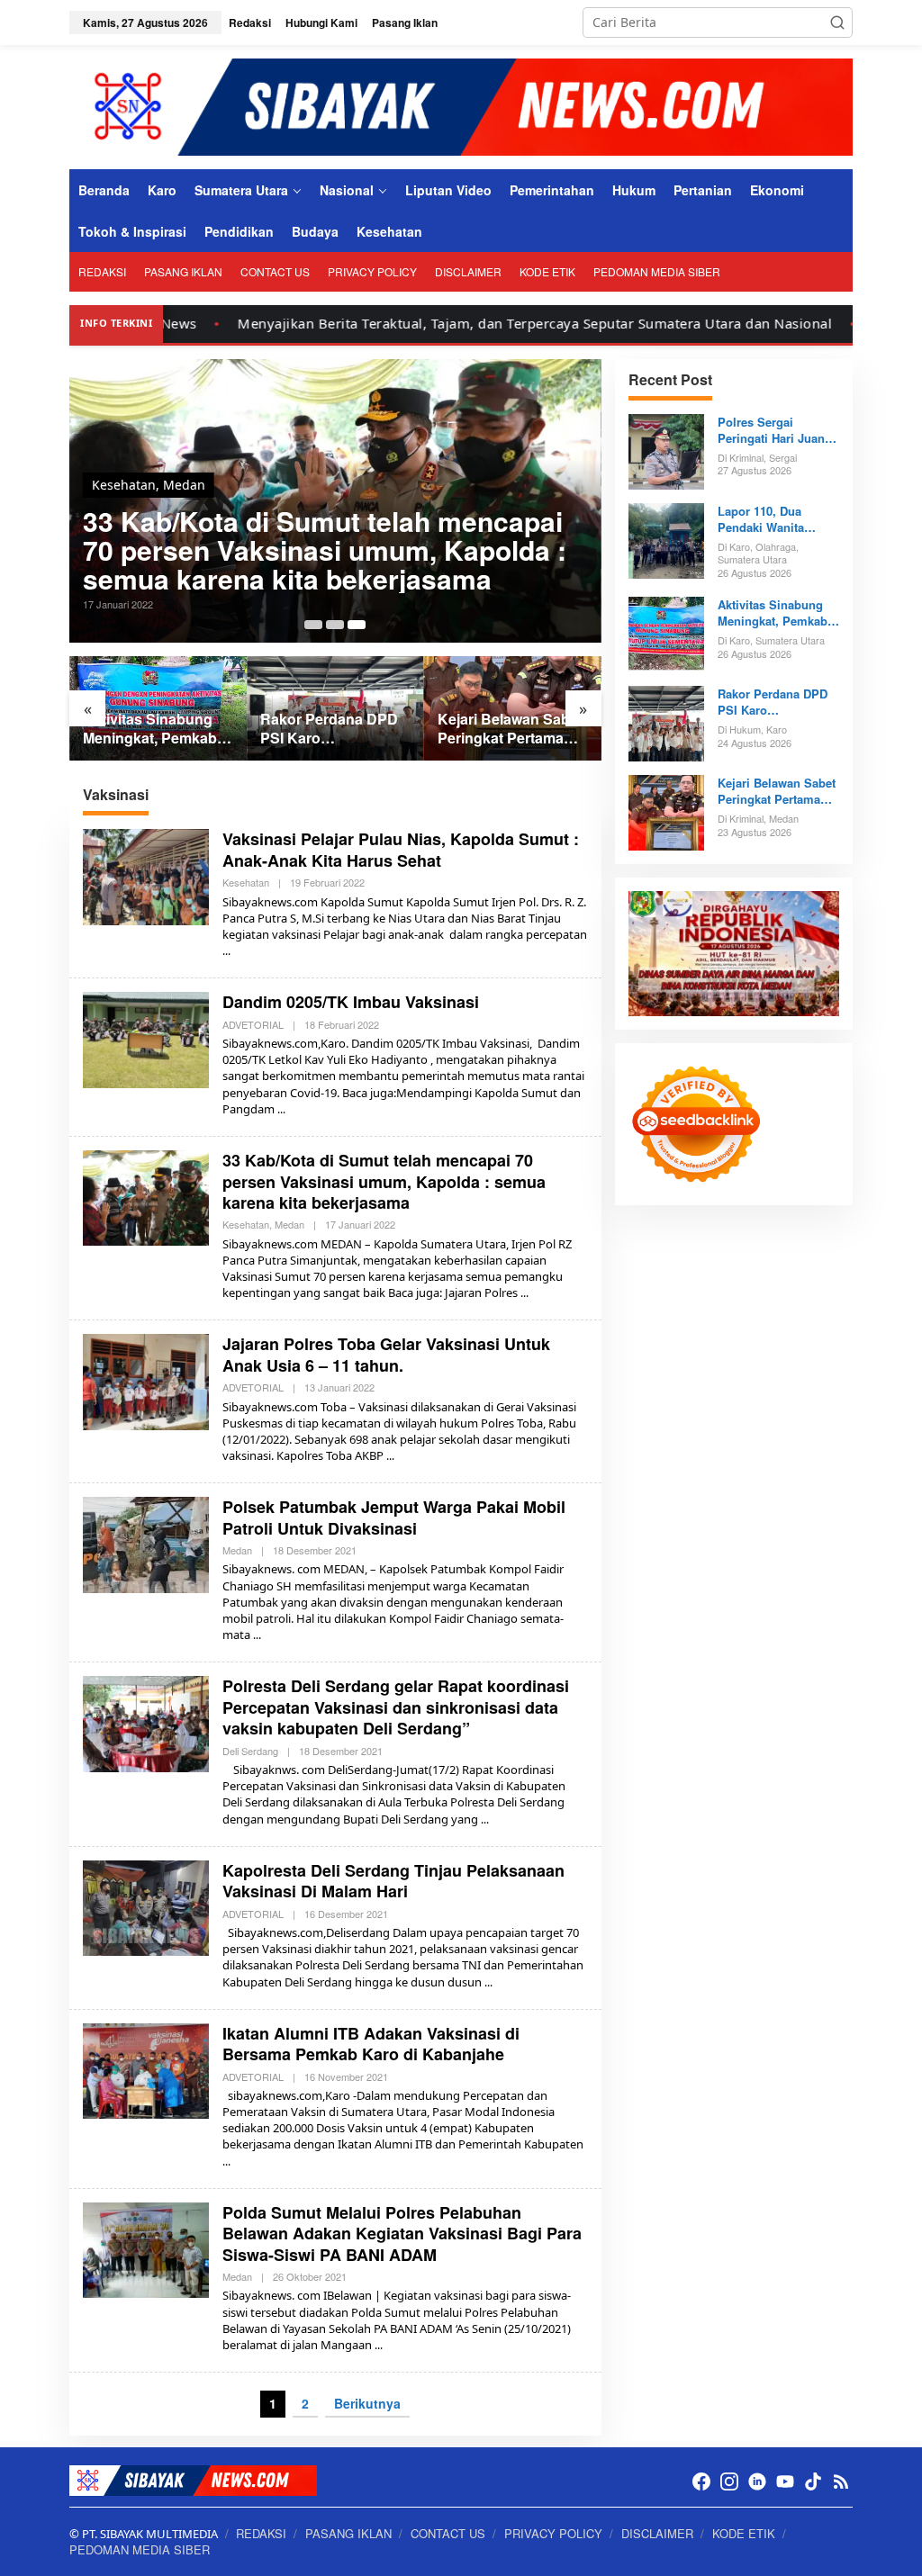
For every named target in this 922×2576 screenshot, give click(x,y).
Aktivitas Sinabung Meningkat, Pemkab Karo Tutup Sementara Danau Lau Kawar (150, 729)
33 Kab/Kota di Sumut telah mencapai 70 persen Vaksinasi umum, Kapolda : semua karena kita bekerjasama (325, 550)
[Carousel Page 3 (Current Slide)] (357, 625)
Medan (184, 485)
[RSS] (841, 2481)
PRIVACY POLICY (553, 2533)
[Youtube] (785, 2481)
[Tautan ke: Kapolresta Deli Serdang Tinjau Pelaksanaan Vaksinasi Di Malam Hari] (146, 1907)
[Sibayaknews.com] (461, 106)
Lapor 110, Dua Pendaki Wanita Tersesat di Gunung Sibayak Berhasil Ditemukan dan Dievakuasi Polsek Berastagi (772, 519)
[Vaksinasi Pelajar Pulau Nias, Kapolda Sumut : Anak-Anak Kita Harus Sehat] (226, 951)
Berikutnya (367, 2403)
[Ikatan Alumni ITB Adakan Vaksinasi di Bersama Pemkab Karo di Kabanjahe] (226, 2162)
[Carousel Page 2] (335, 625)
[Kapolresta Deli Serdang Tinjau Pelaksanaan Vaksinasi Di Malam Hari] (488, 1982)
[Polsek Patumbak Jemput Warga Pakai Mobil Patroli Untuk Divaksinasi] (257, 1635)
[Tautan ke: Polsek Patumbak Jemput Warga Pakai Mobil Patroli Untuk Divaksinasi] (146, 1543)
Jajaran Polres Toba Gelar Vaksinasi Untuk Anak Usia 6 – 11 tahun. (386, 1354)
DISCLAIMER (657, 2533)
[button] (837, 23)
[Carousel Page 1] (313, 625)
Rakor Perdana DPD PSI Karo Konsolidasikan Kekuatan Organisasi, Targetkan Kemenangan (334, 729)
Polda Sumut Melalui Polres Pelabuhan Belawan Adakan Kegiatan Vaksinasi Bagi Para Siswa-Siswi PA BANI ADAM (402, 2234)
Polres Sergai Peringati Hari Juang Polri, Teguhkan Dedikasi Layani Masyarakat (775, 430)
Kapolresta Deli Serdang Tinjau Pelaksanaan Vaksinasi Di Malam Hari (393, 1881)
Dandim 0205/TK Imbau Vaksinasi (351, 1002)
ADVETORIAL (253, 1024)
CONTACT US (448, 2533)
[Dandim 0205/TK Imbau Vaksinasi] (281, 1109)
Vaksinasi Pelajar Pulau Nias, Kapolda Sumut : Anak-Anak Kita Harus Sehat (401, 849)
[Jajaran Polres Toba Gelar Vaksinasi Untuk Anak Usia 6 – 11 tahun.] (390, 1456)
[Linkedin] (757, 2481)
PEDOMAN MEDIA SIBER (140, 2549)
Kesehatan (124, 485)
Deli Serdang (250, 1751)
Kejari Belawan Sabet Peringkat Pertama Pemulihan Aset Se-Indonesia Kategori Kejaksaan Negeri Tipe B (510, 729)
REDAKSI (261, 2533)
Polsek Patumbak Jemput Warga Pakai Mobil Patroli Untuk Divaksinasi (394, 1517)
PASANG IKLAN (348, 2533)
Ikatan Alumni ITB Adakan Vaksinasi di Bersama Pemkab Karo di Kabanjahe (371, 2044)
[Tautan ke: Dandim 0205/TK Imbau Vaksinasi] (146, 1038)
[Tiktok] (813, 2481)
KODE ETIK (744, 2533)
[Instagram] (729, 2481)
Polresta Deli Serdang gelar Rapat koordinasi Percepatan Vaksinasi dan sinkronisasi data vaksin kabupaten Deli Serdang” (396, 1707)
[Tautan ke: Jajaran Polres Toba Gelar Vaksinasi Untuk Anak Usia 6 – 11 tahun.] (146, 1380)
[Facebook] (701, 2481)
